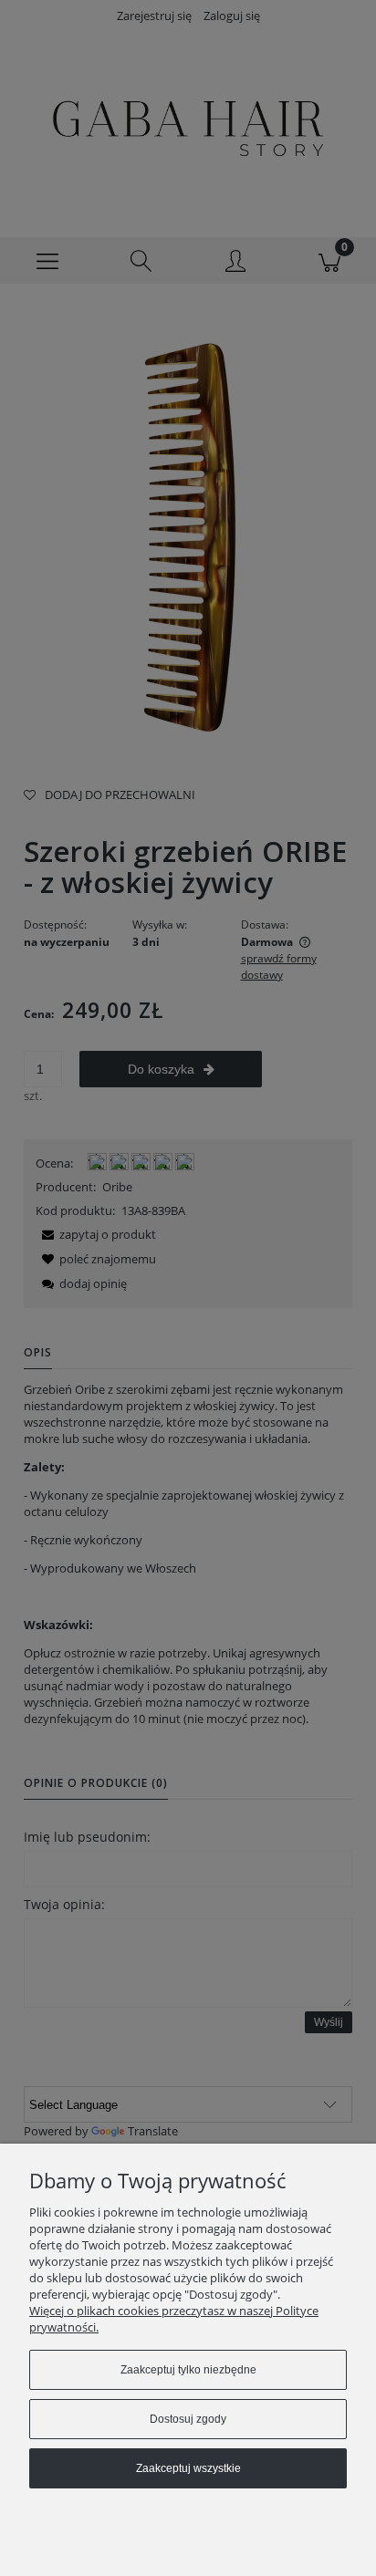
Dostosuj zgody (188, 2419)
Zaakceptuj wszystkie (188, 2468)
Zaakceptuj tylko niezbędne (188, 2370)
